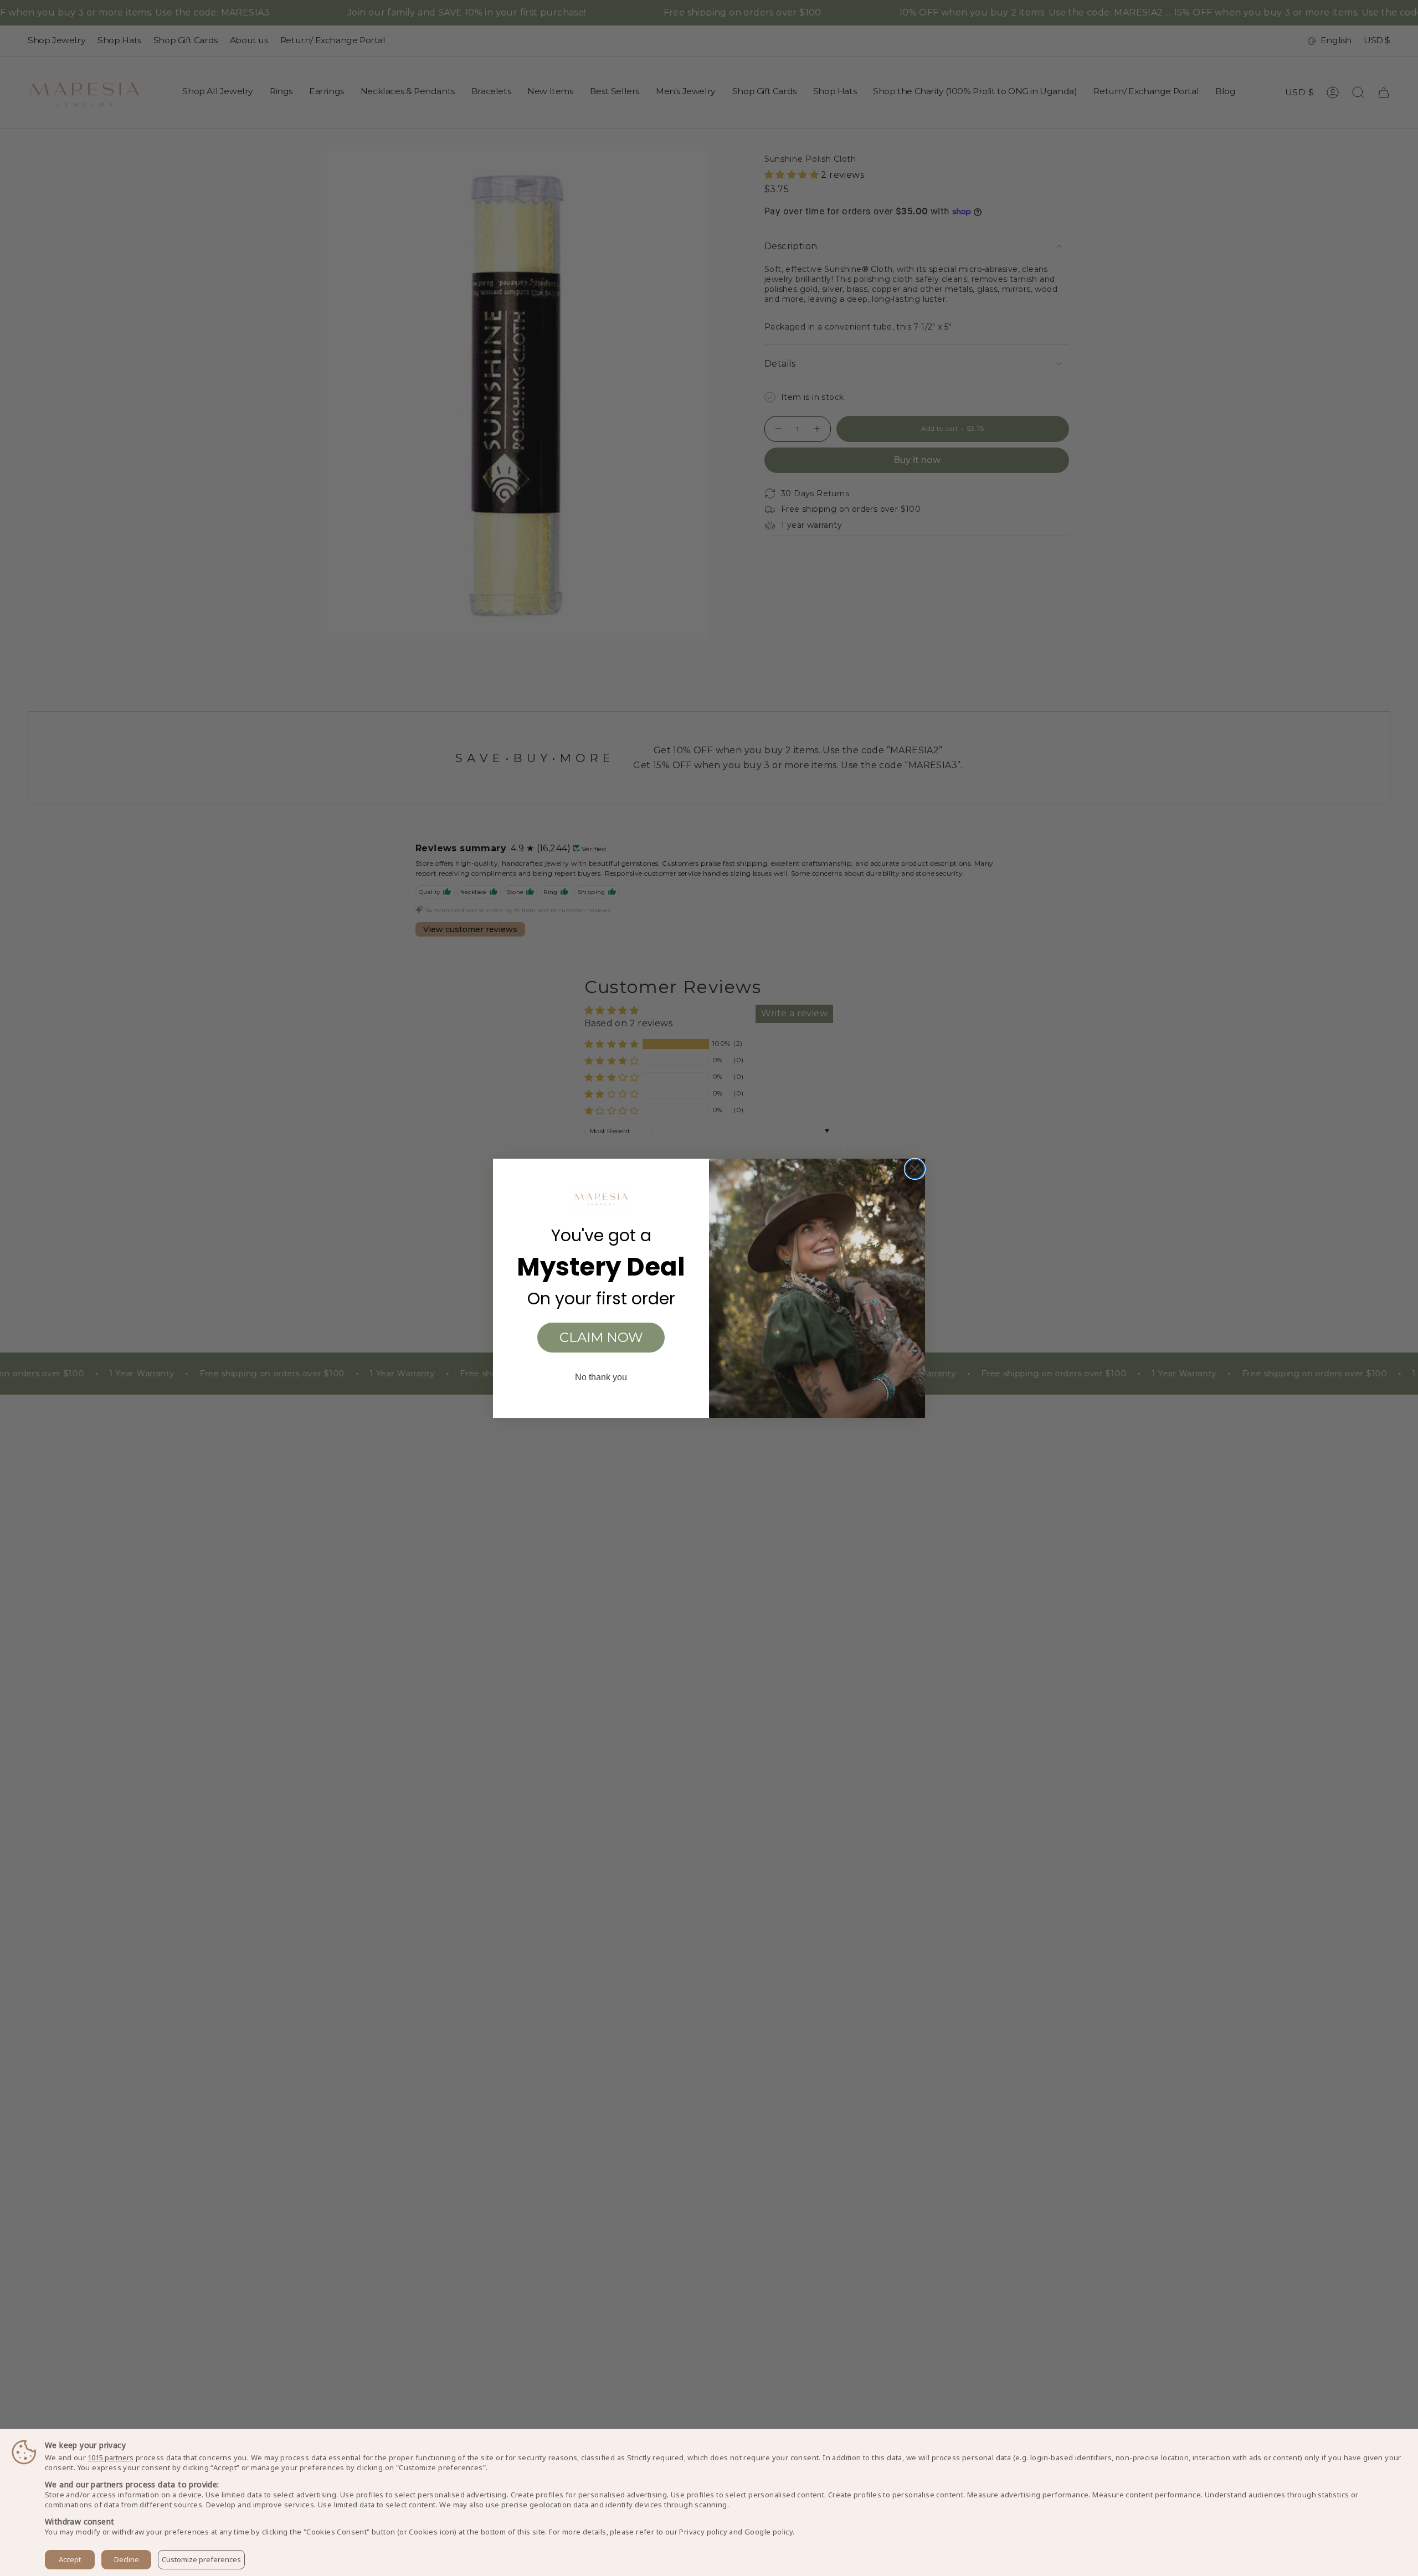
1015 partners (111, 2458)
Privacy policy (703, 2532)
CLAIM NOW (601, 1337)
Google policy (769, 2532)
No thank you (601, 1377)
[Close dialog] (915, 1169)
